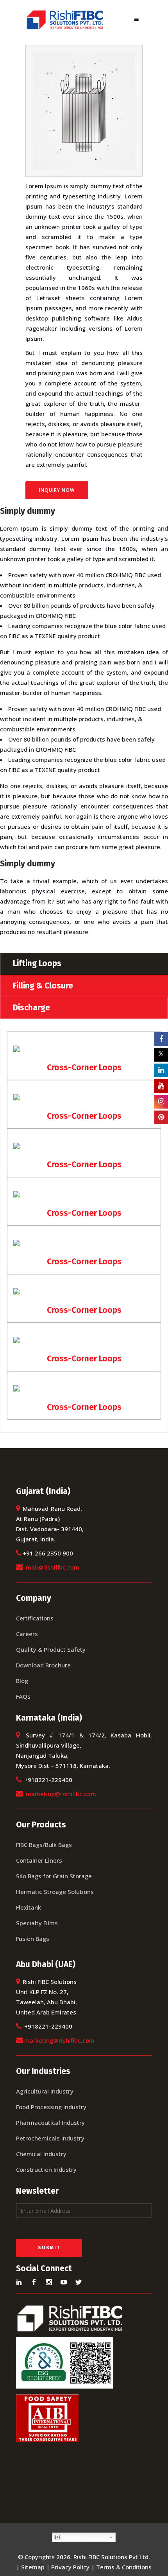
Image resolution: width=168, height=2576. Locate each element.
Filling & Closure (43, 986)
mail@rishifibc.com (53, 1567)
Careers (27, 1634)
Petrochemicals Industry (50, 2138)
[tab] (84, 963)
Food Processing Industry (51, 2107)
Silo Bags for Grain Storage (54, 1876)
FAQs (23, 1696)
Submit (49, 2248)
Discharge (31, 1008)
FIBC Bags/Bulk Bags (44, 1845)
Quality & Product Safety (51, 1649)
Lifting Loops (37, 963)
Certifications (35, 1618)
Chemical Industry (41, 2154)
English (70, 2537)
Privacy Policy (70, 2567)
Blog (22, 1681)
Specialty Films (37, 1923)
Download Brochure (43, 1665)
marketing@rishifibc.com (61, 1794)
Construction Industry (46, 2169)
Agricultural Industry (45, 2091)
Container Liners (39, 1860)
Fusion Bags (33, 1939)
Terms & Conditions (124, 2567)
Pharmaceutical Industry (50, 2122)
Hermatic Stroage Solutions (55, 1892)
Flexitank (29, 1907)
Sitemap (33, 2567)
